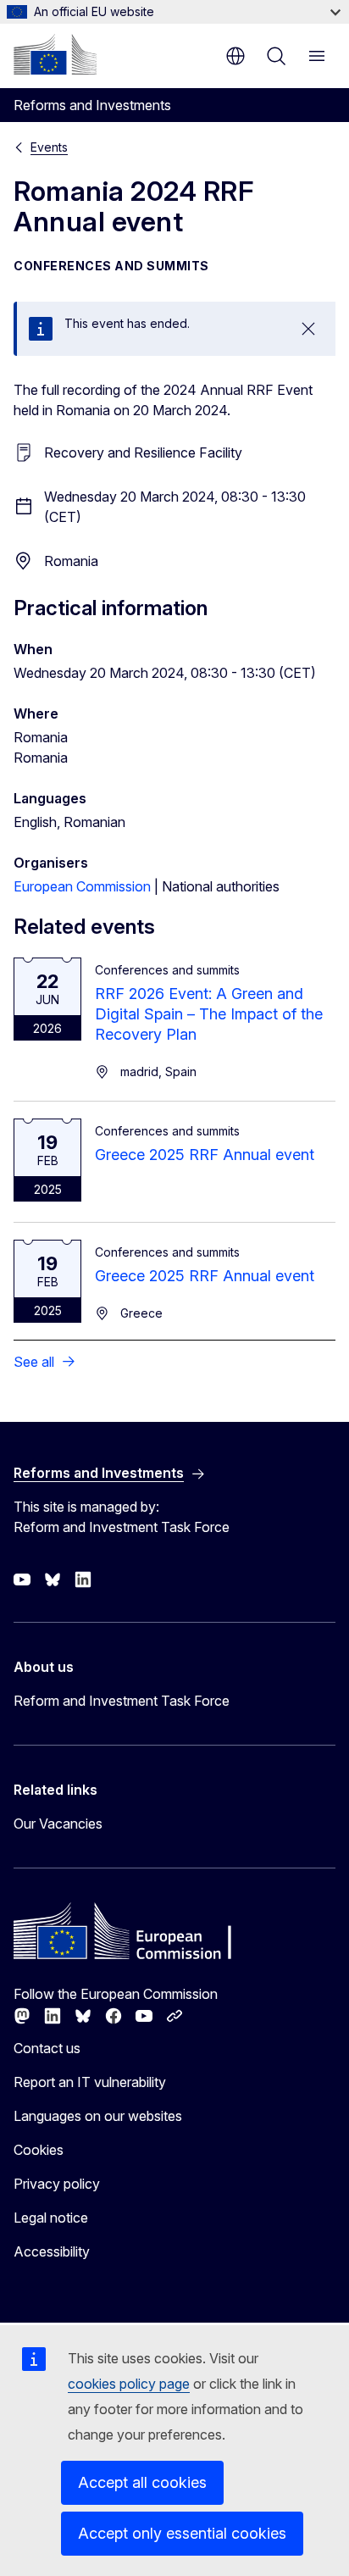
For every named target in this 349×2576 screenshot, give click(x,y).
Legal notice (51, 2218)
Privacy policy (57, 2184)
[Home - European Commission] (55, 54)
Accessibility (52, 2251)
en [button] (235, 56)
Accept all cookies (142, 2482)
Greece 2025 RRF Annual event (205, 1155)
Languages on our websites (98, 2116)
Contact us (47, 2048)
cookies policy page (129, 2384)
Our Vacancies (58, 1824)
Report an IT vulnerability (90, 2082)
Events (49, 147)
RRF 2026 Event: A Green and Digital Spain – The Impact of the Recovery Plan (209, 1014)
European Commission (82, 886)
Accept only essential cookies (182, 2533)
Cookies (39, 2150)
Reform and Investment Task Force (122, 1701)
